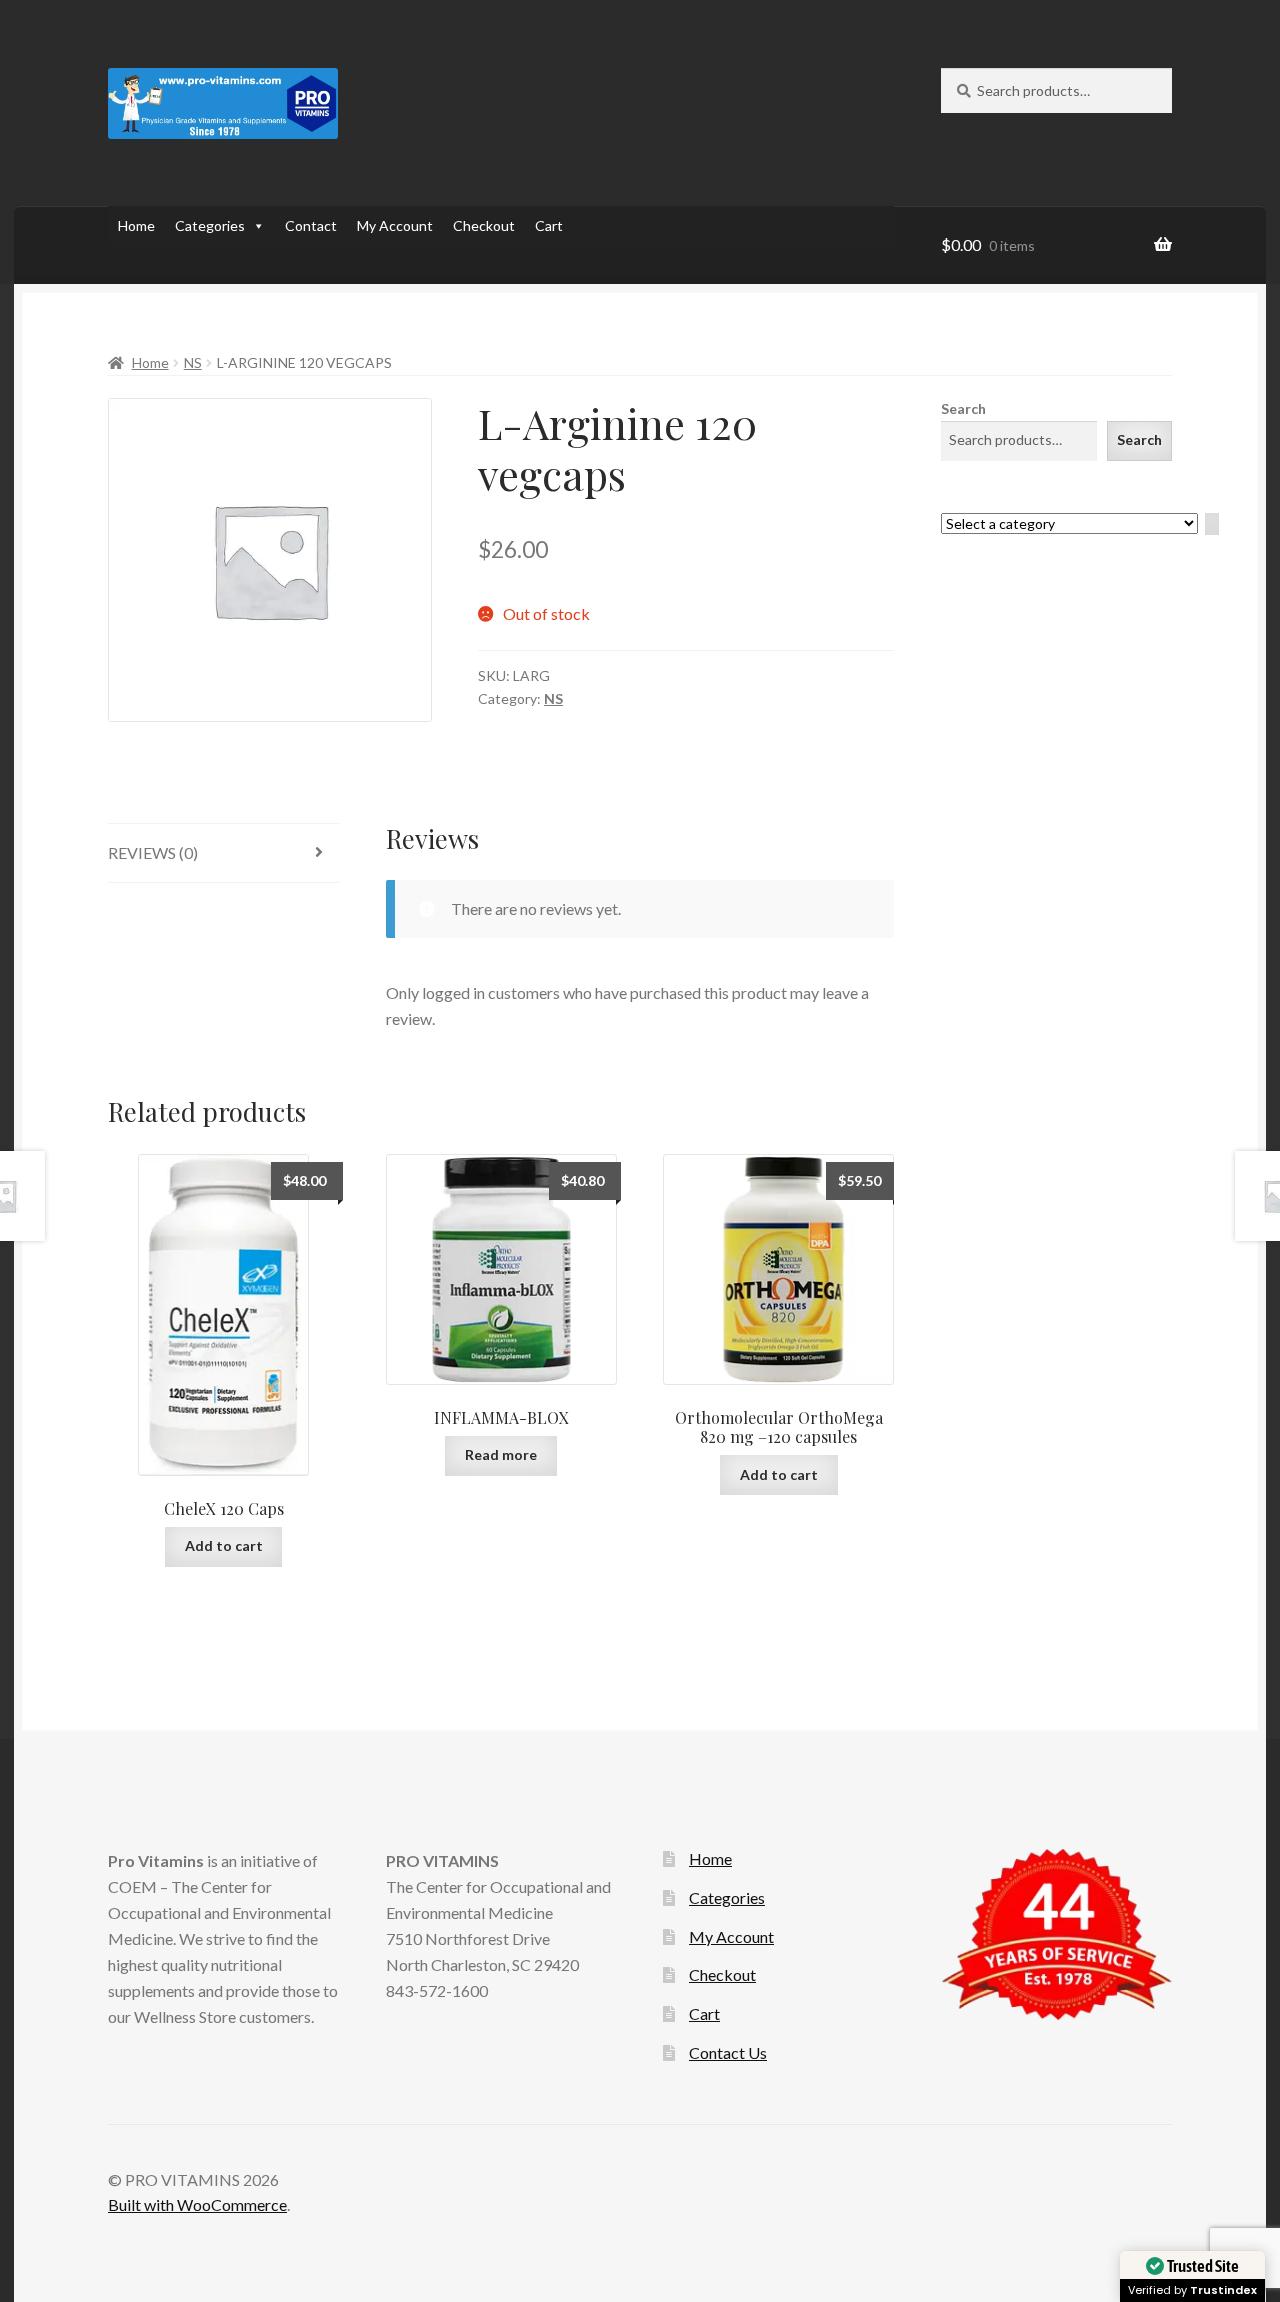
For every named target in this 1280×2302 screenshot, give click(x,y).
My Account (395, 225)
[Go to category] (1212, 524)
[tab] (223, 853)
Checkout (484, 225)
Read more (501, 1454)
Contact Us (728, 2052)
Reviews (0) (153, 852)
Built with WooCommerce (197, 2204)
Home (136, 225)
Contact (311, 225)
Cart (549, 225)
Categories (210, 225)
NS (193, 362)
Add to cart (224, 1545)
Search (963, 408)
